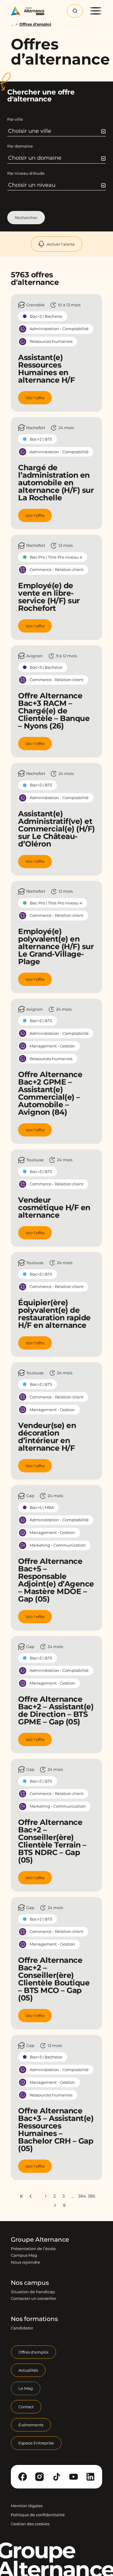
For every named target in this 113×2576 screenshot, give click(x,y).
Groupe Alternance (40, 2240)
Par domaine (20, 146)
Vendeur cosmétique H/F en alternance (54, 1207)
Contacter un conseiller (34, 2299)
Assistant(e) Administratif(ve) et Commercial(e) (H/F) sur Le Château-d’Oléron (56, 829)
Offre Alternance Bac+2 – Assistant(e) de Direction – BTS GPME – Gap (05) (56, 1710)
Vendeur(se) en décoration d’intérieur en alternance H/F (47, 1437)
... (12, 24)
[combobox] (57, 131)
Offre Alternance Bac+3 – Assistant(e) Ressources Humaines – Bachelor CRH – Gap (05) (56, 2130)
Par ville (15, 119)
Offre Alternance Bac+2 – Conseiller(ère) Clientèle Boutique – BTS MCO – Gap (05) (54, 1979)
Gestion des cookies (30, 2524)
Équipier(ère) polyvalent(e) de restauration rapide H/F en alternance (54, 1314)
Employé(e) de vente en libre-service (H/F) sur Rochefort (49, 597)
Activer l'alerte (61, 244)
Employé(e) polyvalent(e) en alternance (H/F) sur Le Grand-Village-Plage (56, 946)
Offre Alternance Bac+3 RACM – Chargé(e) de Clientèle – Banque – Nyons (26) (54, 711)
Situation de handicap (33, 2292)
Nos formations (34, 2319)
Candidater (22, 2328)
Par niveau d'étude (26, 173)
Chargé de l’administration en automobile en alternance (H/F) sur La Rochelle (56, 483)
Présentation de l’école (33, 2249)
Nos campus (30, 2283)
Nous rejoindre (25, 2262)
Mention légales (27, 2506)
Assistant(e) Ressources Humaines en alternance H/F (46, 369)
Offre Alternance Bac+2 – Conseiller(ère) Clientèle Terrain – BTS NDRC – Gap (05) (52, 1841)
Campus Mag (24, 2256)
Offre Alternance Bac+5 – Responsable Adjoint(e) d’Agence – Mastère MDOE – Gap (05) (56, 1580)
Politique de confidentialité (38, 2515)
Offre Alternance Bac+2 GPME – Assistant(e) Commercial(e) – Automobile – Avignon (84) (50, 1093)
